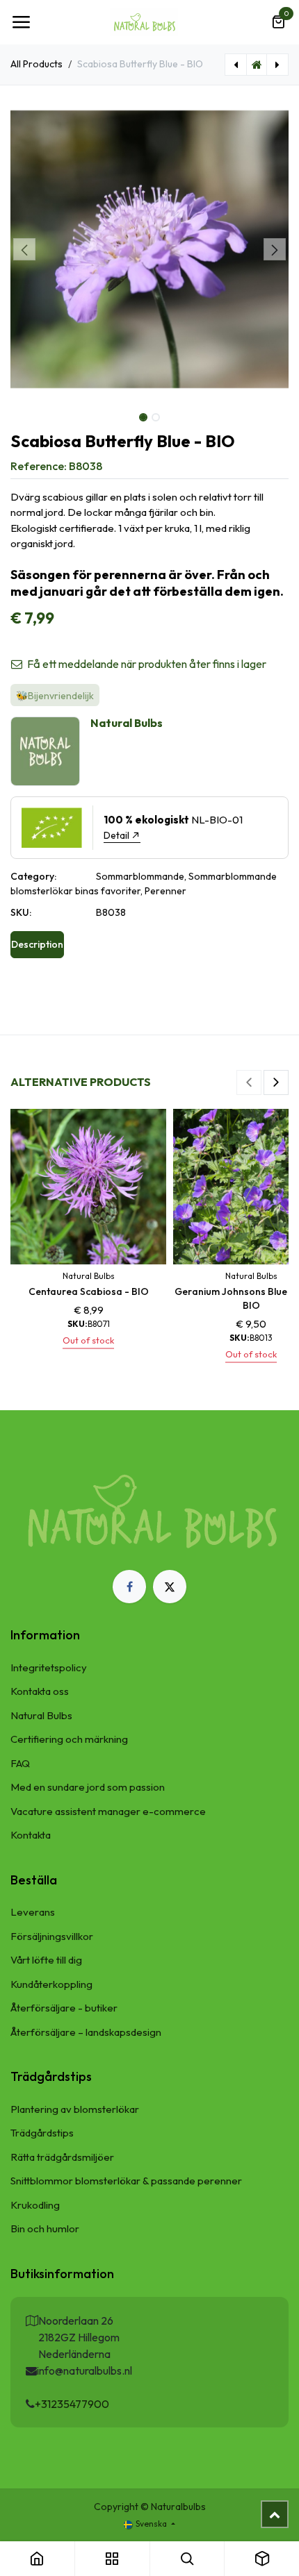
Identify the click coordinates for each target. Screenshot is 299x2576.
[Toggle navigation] (21, 22)
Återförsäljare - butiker (64, 2008)
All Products (37, 64)
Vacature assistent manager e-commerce (108, 1811)
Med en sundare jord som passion (88, 1787)
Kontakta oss (40, 1691)
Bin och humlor (45, 2228)
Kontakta (31, 1835)
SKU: (21, 912)
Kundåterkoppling (51, 1984)
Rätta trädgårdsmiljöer (62, 2157)
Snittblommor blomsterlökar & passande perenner (126, 2181)
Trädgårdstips (42, 2133)
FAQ (20, 1763)
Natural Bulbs (41, 1715)
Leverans (33, 1912)
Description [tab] (37, 944)
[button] (24, 249)
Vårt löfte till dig (46, 1960)
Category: (33, 876)
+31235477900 (72, 2404)
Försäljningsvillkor (52, 1936)
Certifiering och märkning (69, 1739)
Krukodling (35, 2205)
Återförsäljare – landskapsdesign (86, 2032)
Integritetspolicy (49, 1667)
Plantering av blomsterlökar (75, 2109)
